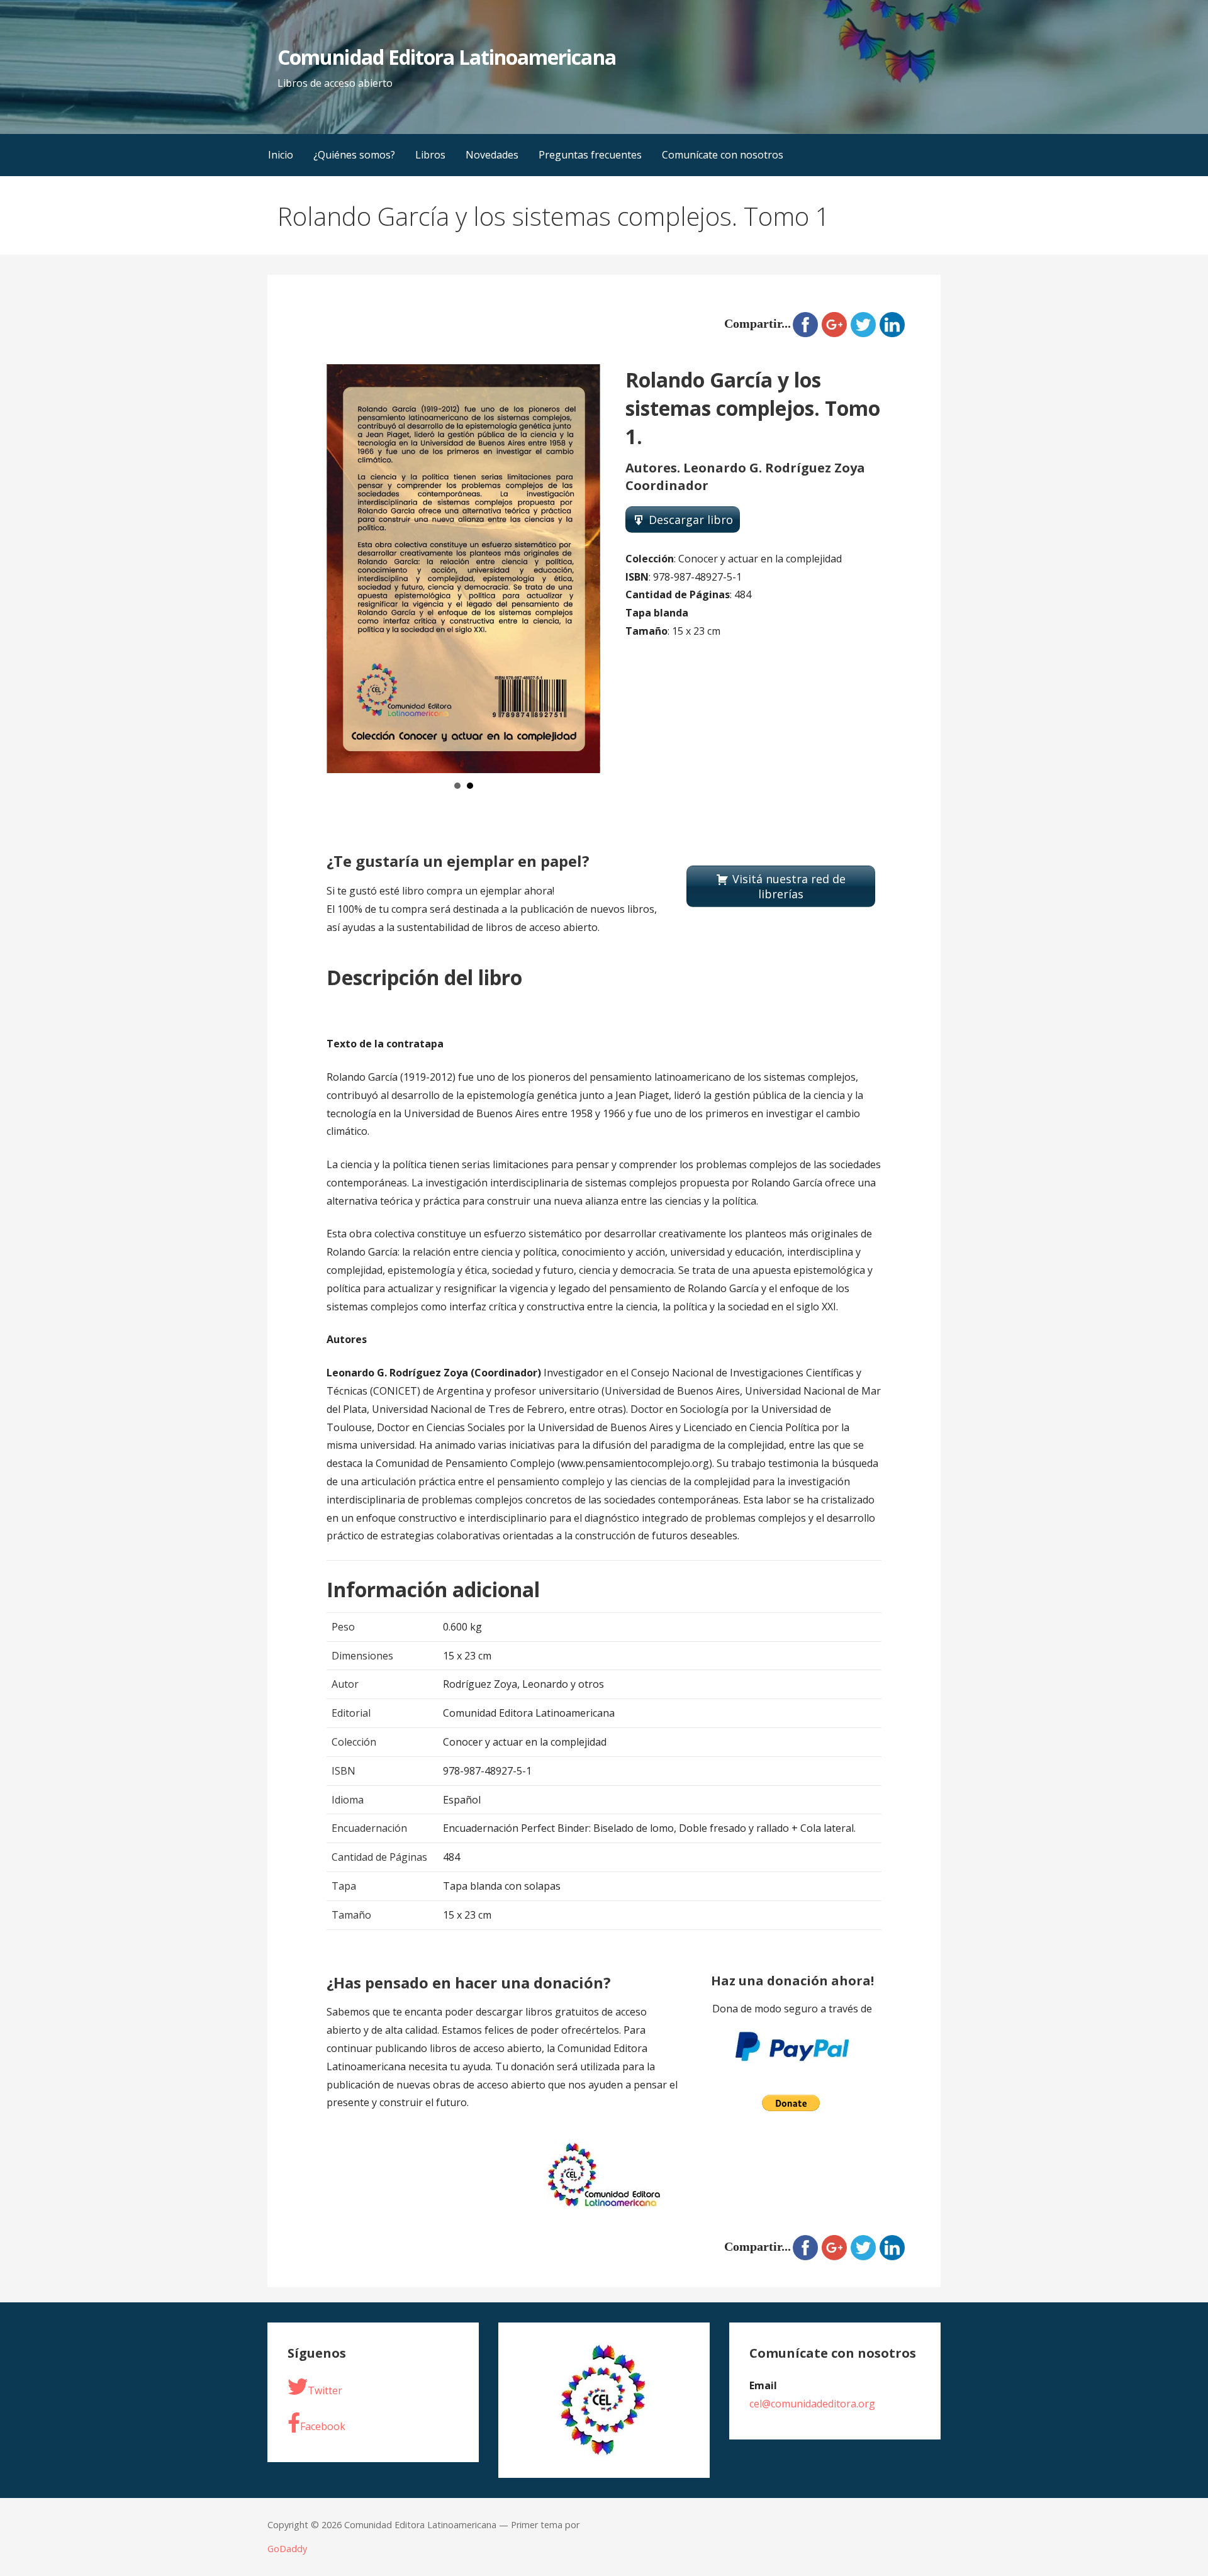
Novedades (492, 155)
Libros (430, 155)
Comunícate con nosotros (723, 155)
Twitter (325, 2390)
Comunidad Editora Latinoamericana (446, 57)
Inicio (281, 155)
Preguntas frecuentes (590, 155)
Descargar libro (691, 520)
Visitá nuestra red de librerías (789, 886)
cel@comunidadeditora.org (812, 2404)
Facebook (323, 2426)
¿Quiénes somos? (354, 155)
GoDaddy (287, 2549)
